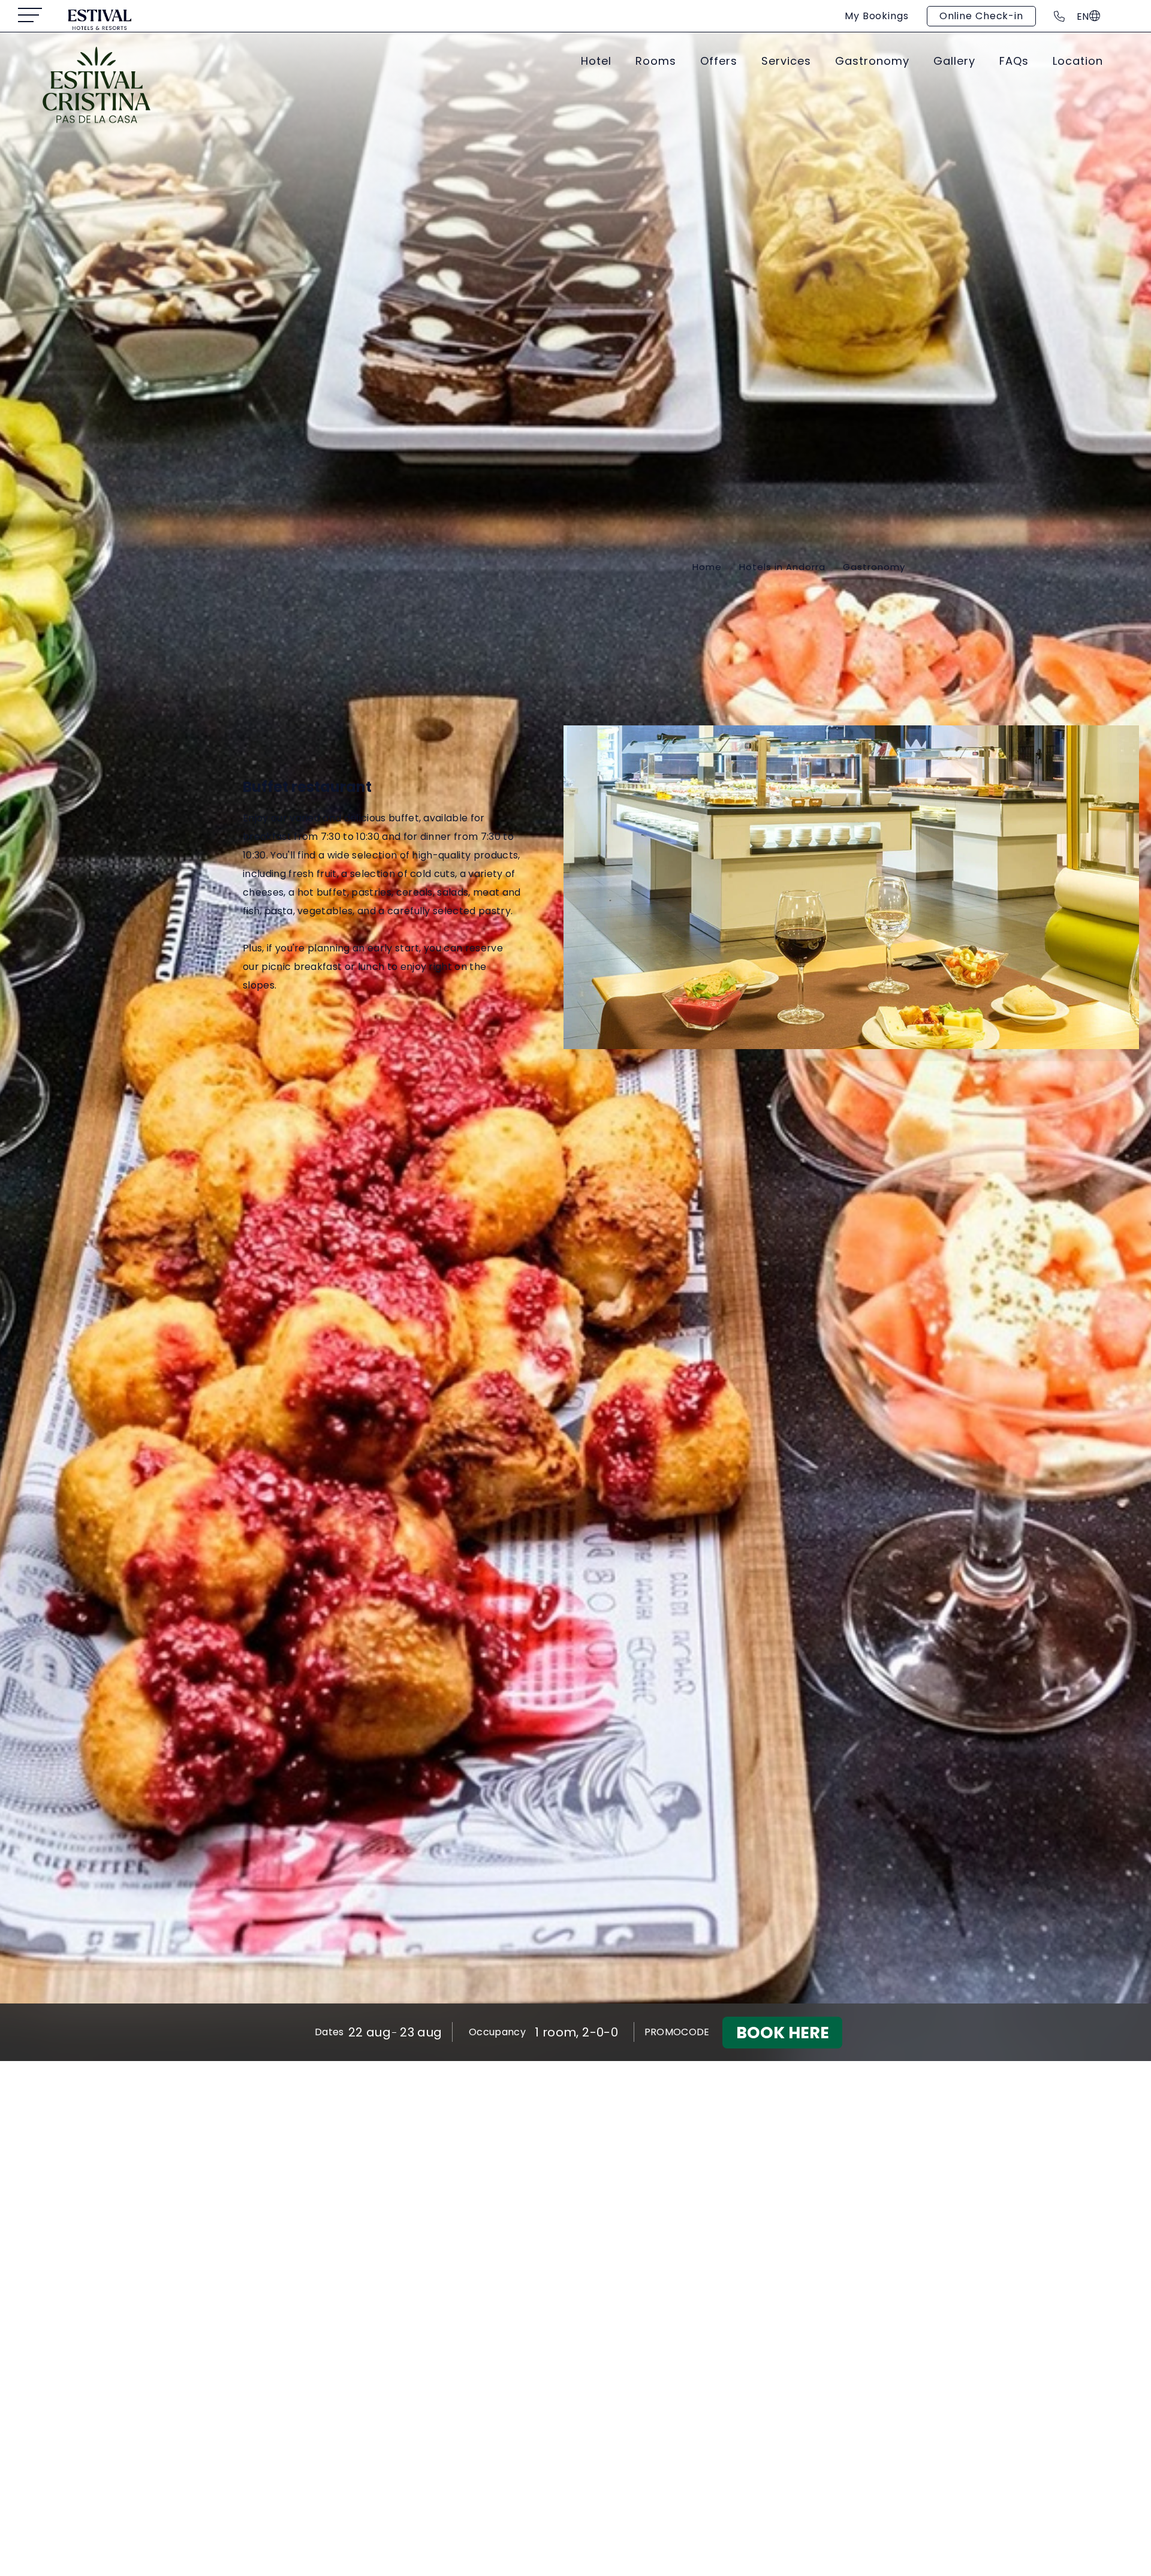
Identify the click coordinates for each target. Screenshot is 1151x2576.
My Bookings (877, 16)
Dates (329, 2032)
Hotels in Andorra (782, 567)
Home (707, 567)
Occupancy (497, 2032)
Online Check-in (981, 16)
